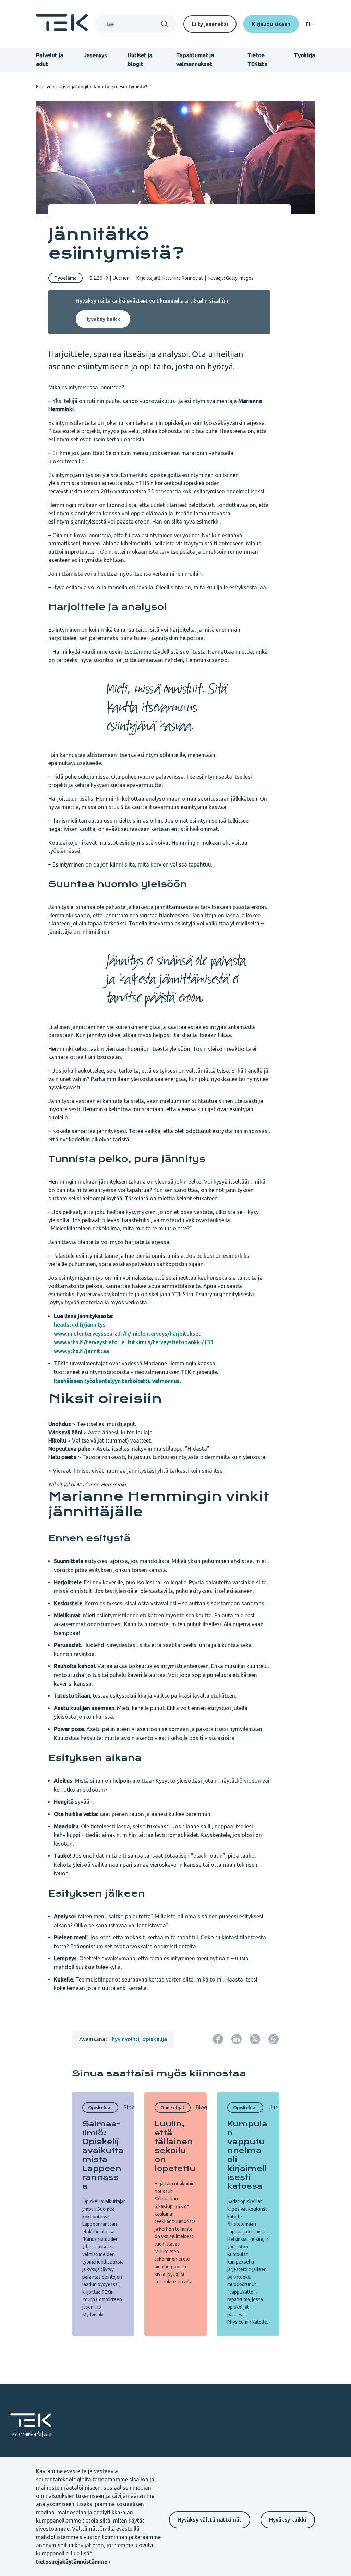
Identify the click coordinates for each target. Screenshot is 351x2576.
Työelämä (65, 278)
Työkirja (305, 55)
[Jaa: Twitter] (255, 2039)
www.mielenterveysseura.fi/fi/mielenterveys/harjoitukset (127, 1334)
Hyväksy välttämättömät (210, 2520)
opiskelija (155, 2039)
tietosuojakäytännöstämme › (73, 2562)
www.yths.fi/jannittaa (81, 1351)
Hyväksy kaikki (288, 2520)
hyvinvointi (125, 2039)
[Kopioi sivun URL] (274, 2039)
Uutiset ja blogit (72, 87)
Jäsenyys (95, 55)
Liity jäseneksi (210, 24)
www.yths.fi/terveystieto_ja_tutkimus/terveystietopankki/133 (134, 1342)
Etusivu (44, 87)
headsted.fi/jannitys (80, 1325)
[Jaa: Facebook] (218, 2039)
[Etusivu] (62, 29)
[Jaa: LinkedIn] (237, 2039)
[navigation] (310, 24)
